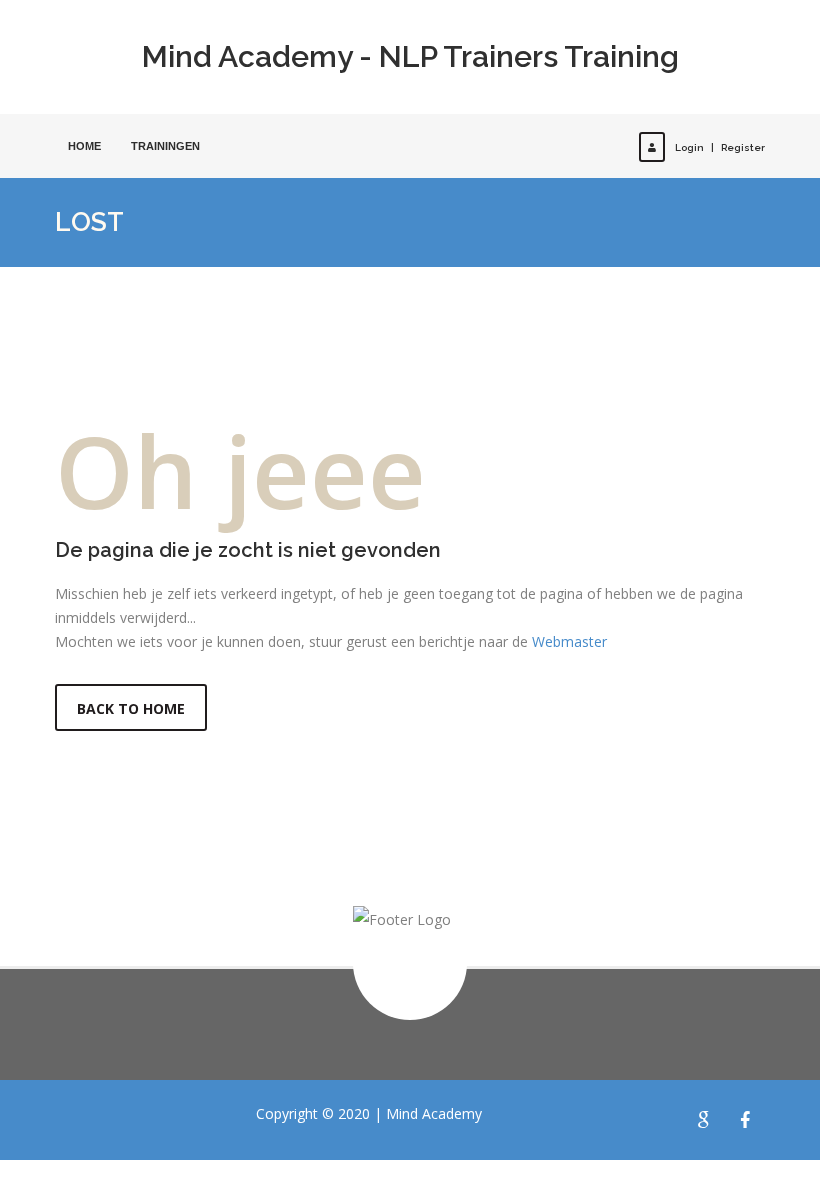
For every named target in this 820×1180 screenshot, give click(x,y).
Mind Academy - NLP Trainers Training (410, 56)
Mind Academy (434, 1113)
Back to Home (131, 708)
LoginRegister (720, 147)
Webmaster (569, 641)
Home (84, 146)
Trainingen (165, 146)
